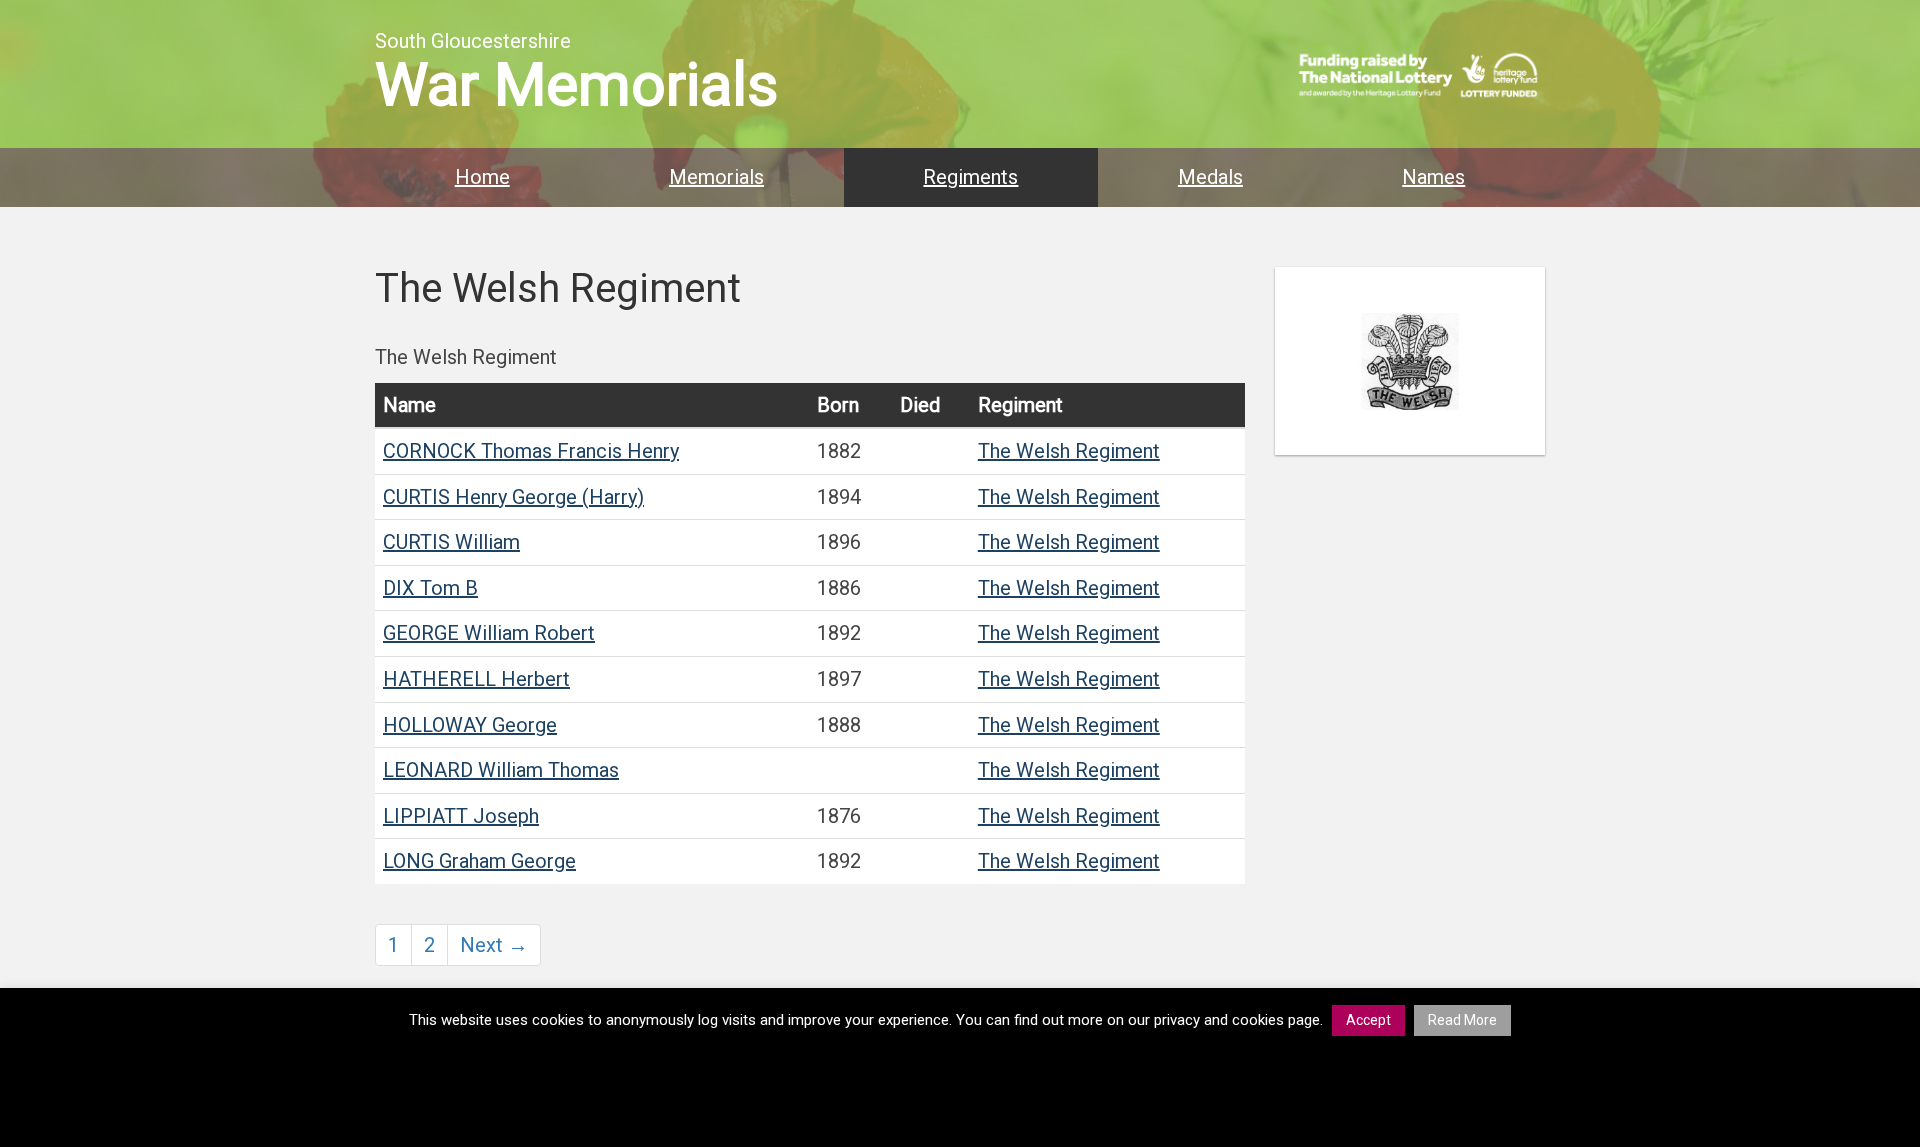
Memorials (716, 177)
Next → (494, 945)
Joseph (461, 816)
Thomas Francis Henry (531, 451)
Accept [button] (1368, 1020)
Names (1433, 177)
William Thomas (501, 770)
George (470, 725)
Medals (1210, 177)
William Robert (489, 633)
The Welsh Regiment (1069, 451)
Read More (1462, 1020)
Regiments (970, 177)
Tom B (430, 588)
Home (482, 177)
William (451, 542)
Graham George (479, 861)
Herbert (476, 679)
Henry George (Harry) (513, 497)
